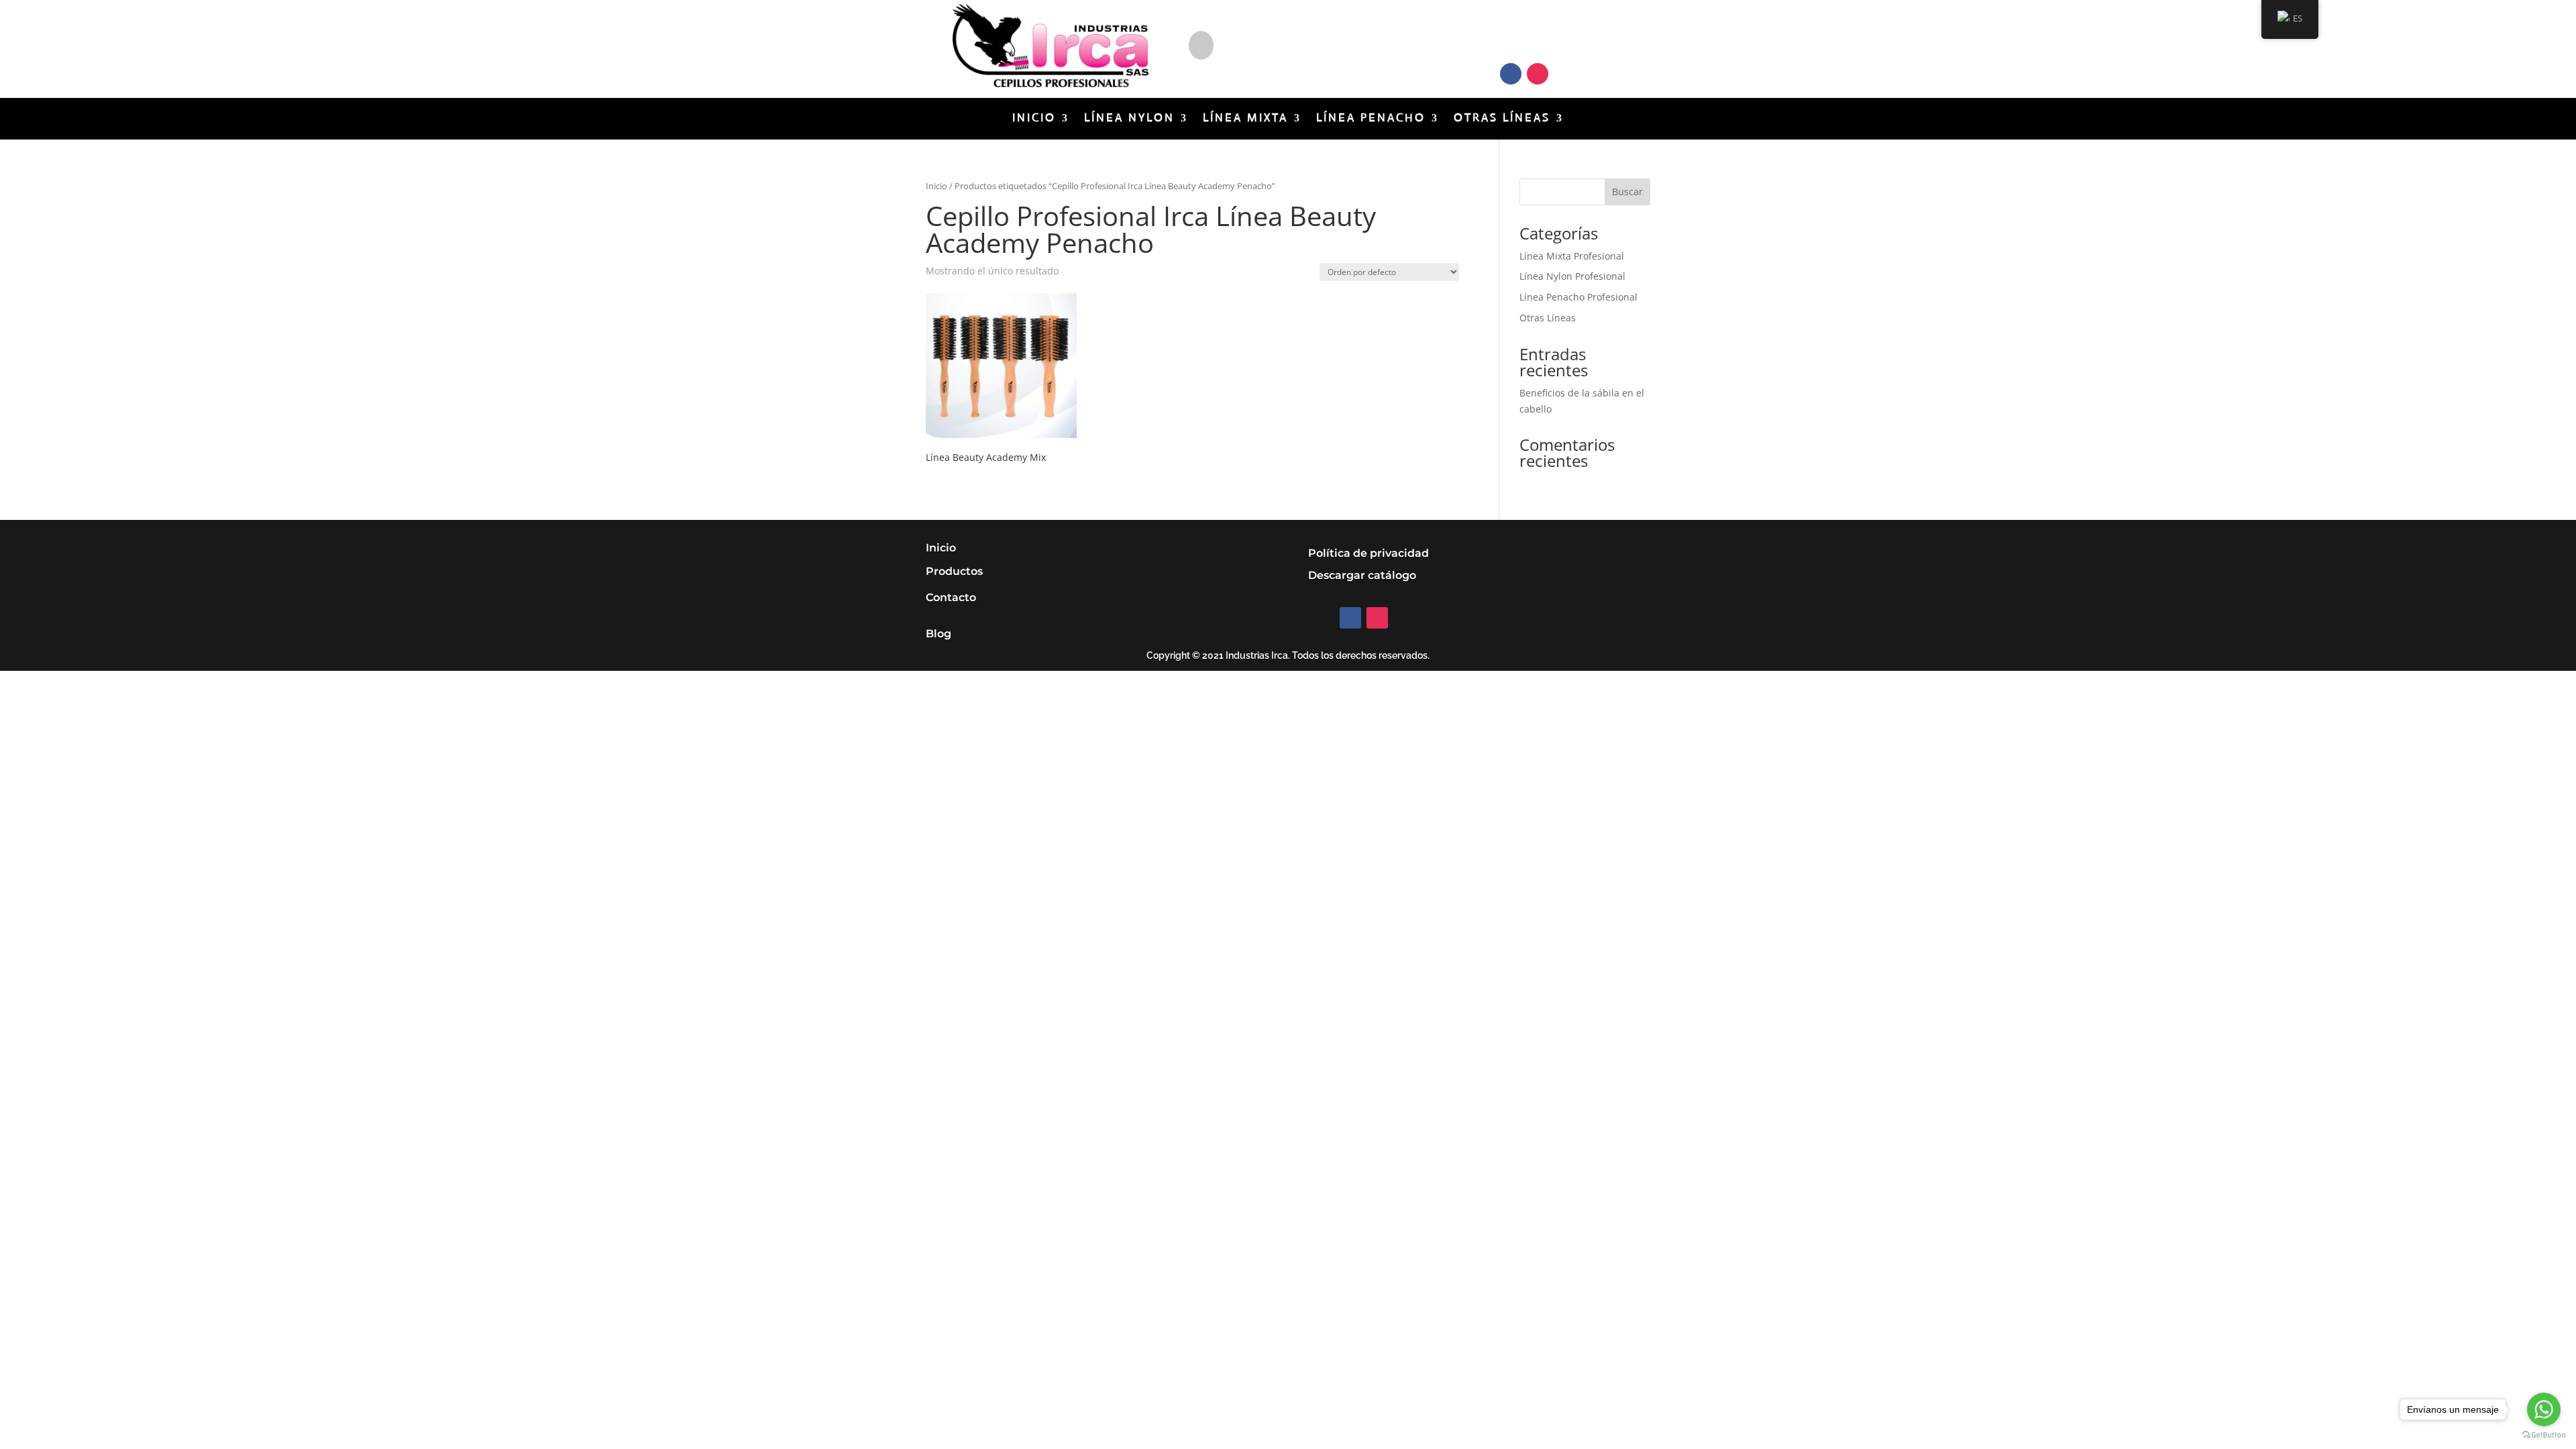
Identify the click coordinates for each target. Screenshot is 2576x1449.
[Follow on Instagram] (1538, 74)
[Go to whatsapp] (2544, 1409)
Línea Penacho (1371, 119)
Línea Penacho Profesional (1578, 297)
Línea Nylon (1129, 119)
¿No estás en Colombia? (1291, 37)
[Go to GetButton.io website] (2544, 1435)
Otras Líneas (1502, 119)
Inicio (1034, 119)
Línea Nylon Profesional (1572, 276)
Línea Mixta (1245, 119)
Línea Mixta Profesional (1572, 256)
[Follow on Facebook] (1511, 74)
